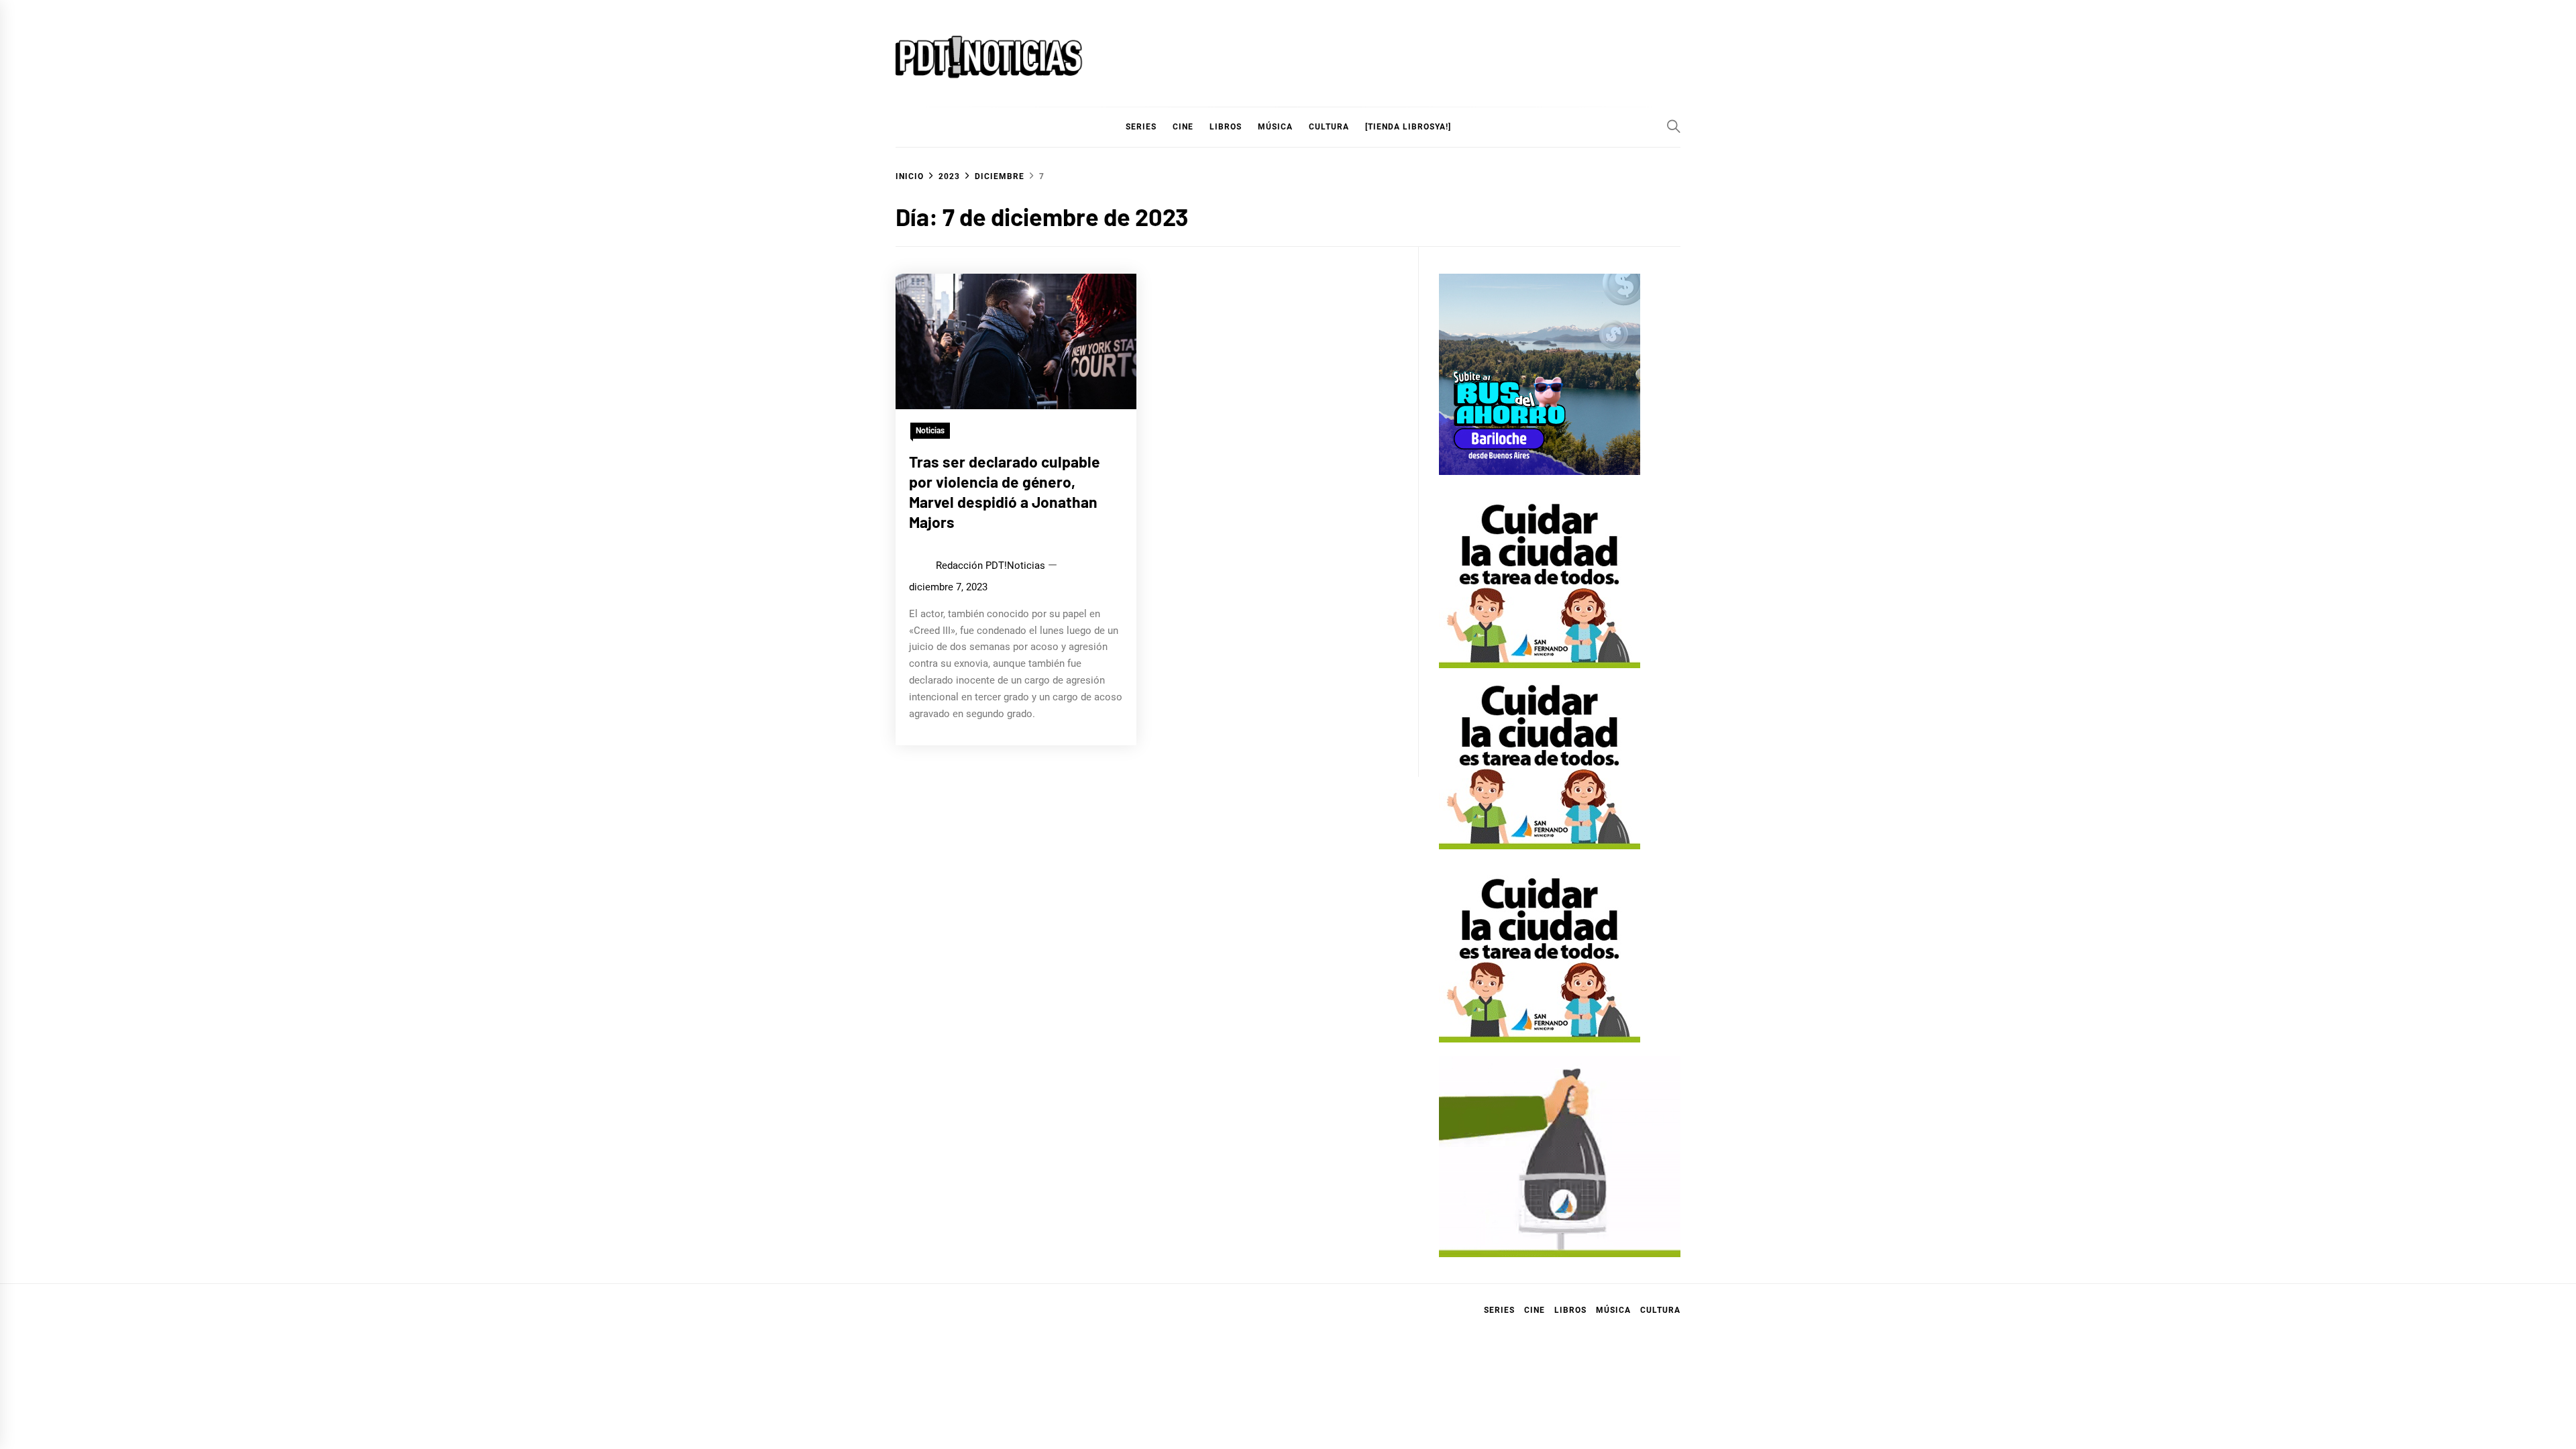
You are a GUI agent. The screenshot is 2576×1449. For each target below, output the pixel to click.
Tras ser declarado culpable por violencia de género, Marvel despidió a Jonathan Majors (1005, 491)
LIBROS (1226, 127)
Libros (1570, 1310)
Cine (1183, 127)
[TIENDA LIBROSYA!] (1408, 127)
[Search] (1674, 126)
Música (1613, 1310)
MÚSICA (1275, 127)
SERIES (1141, 127)
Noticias (930, 431)
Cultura (1329, 127)
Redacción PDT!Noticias (990, 566)
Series (1499, 1310)
